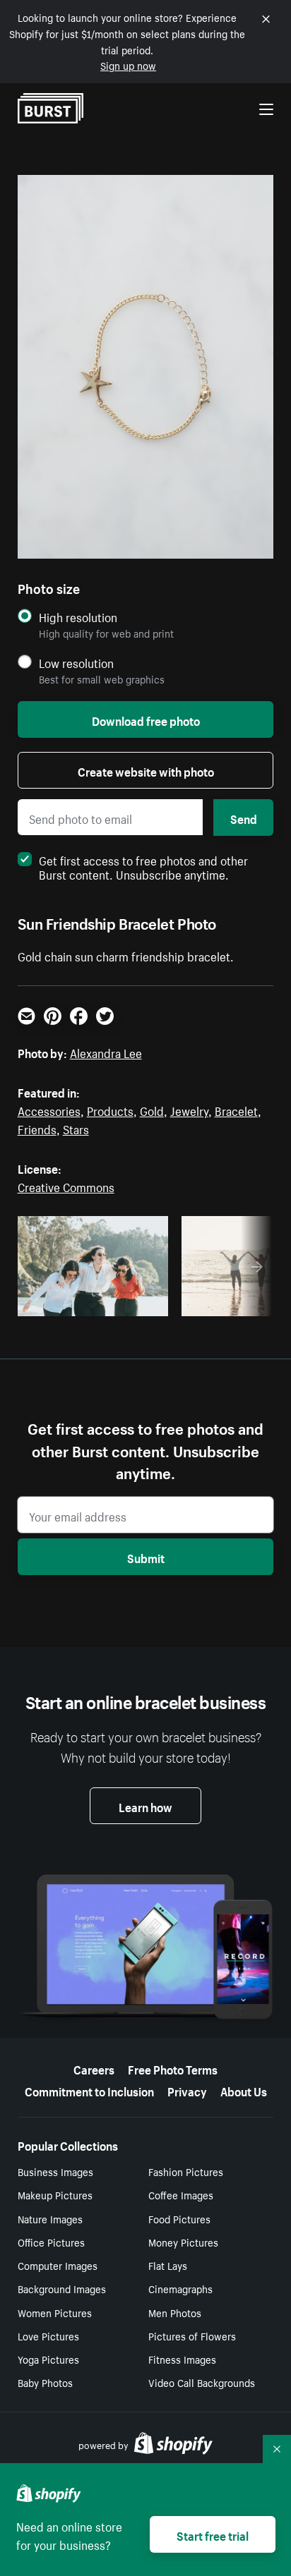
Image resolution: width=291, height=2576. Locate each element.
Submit (146, 1557)
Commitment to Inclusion (89, 2090)
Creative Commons (66, 1186)
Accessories (49, 1110)
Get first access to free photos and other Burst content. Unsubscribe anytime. (143, 866)
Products (110, 1110)
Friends (37, 1128)
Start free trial (213, 2534)
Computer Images (58, 2265)
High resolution (78, 617)
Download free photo (146, 719)
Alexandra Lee (106, 1052)
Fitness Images (182, 2359)
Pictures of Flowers (192, 2335)
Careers (94, 2068)
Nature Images (50, 2218)
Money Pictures (183, 2242)
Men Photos (175, 2312)
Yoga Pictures (48, 2359)
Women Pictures (55, 2312)
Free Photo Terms (173, 2068)
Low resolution (76, 663)
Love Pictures (48, 2335)
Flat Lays (168, 2265)
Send (244, 818)
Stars (76, 1128)
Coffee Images (181, 2194)
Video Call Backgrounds (202, 2382)
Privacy (187, 2090)
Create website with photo (146, 770)
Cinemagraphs (180, 2288)
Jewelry (189, 1110)
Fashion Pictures (186, 2171)
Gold (152, 1110)
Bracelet (236, 1110)
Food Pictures (179, 2218)
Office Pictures (51, 2242)
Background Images (62, 2288)
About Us (244, 2090)
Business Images (55, 2171)
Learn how (145, 1806)
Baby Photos (45, 2382)
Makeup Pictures (55, 2194)
